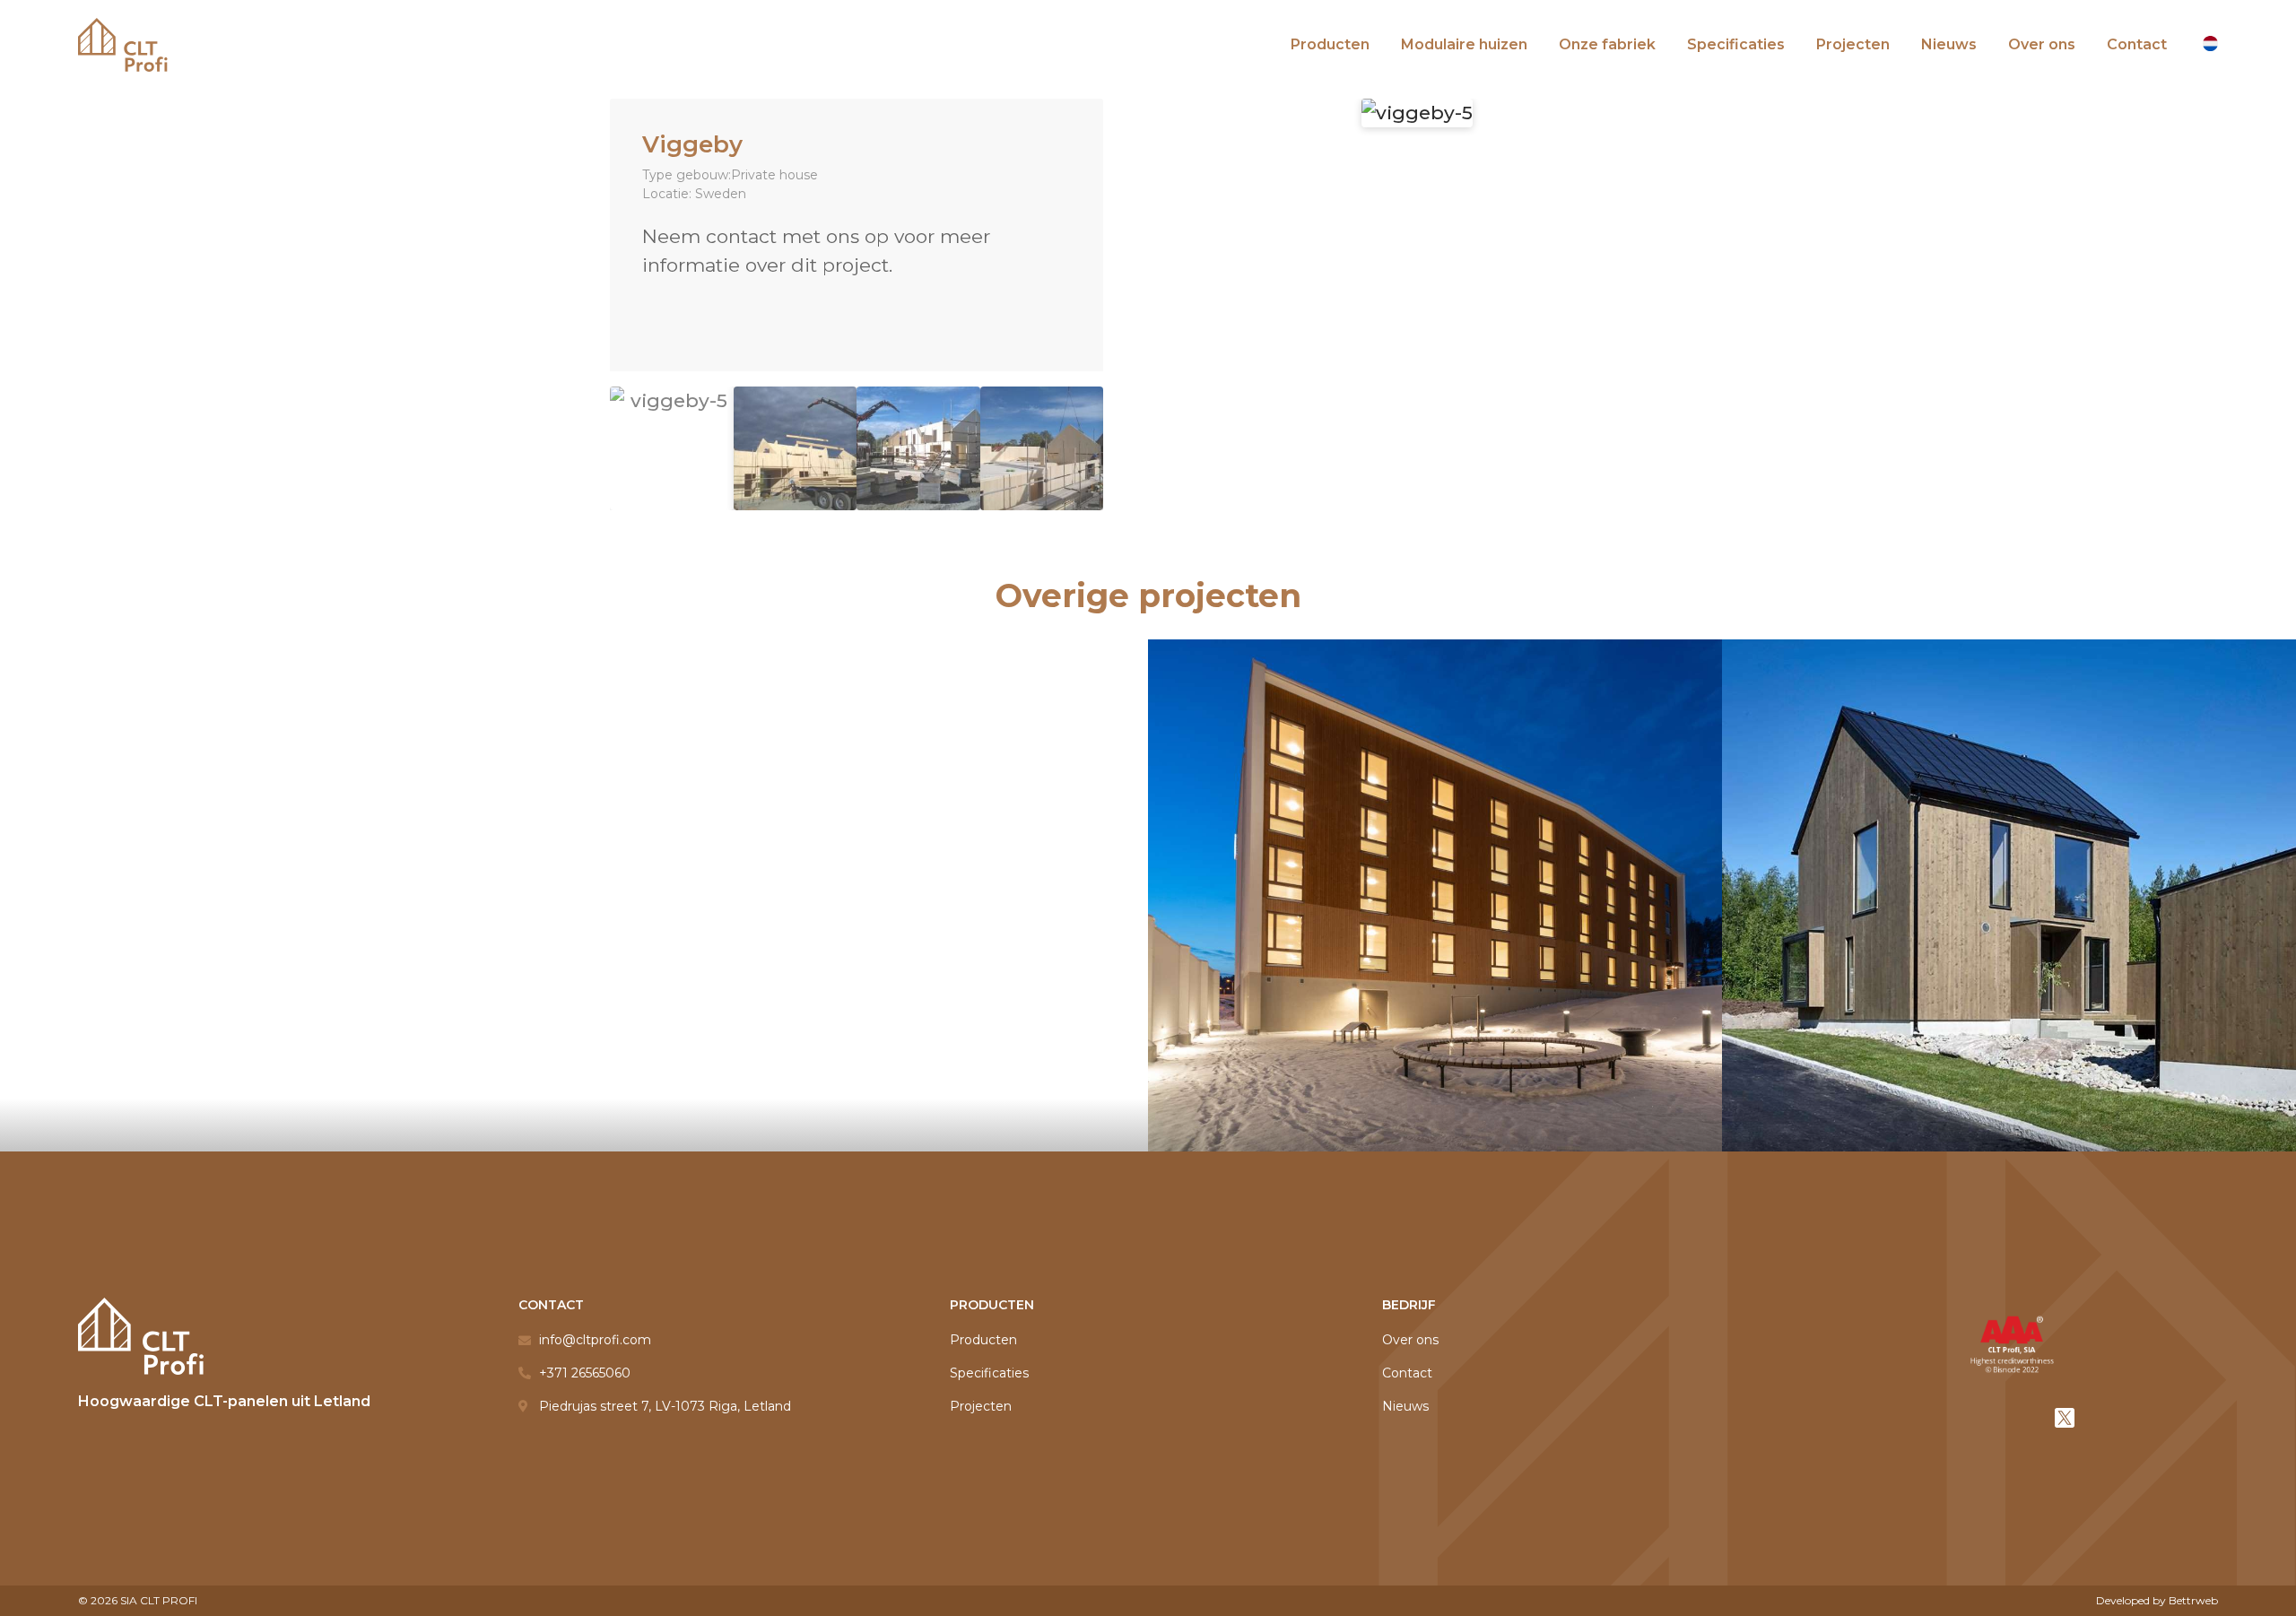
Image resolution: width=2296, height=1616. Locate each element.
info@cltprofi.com (595, 1340)
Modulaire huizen (1464, 44)
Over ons (2042, 44)
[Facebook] (1959, 1418)
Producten (1330, 44)
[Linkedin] (2012, 1418)
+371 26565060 (585, 1373)
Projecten (1853, 44)
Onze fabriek (1607, 44)
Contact (2137, 44)
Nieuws (1949, 44)
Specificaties (1736, 44)
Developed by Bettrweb (2157, 1600)
